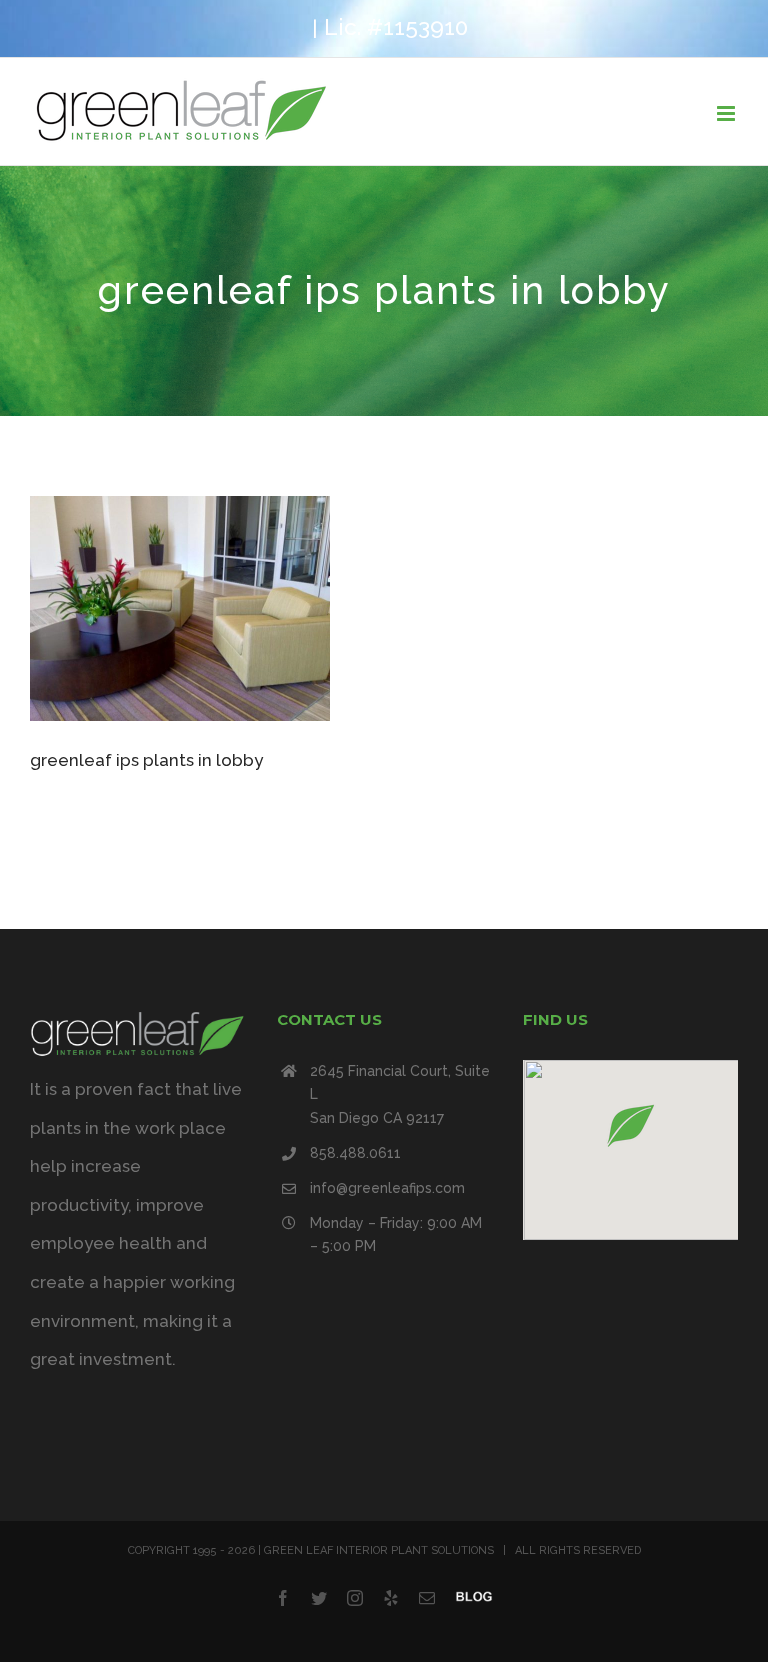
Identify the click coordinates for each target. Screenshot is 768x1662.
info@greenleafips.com (387, 1188)
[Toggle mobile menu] (727, 113)
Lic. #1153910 (396, 27)
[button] (631, 1125)
